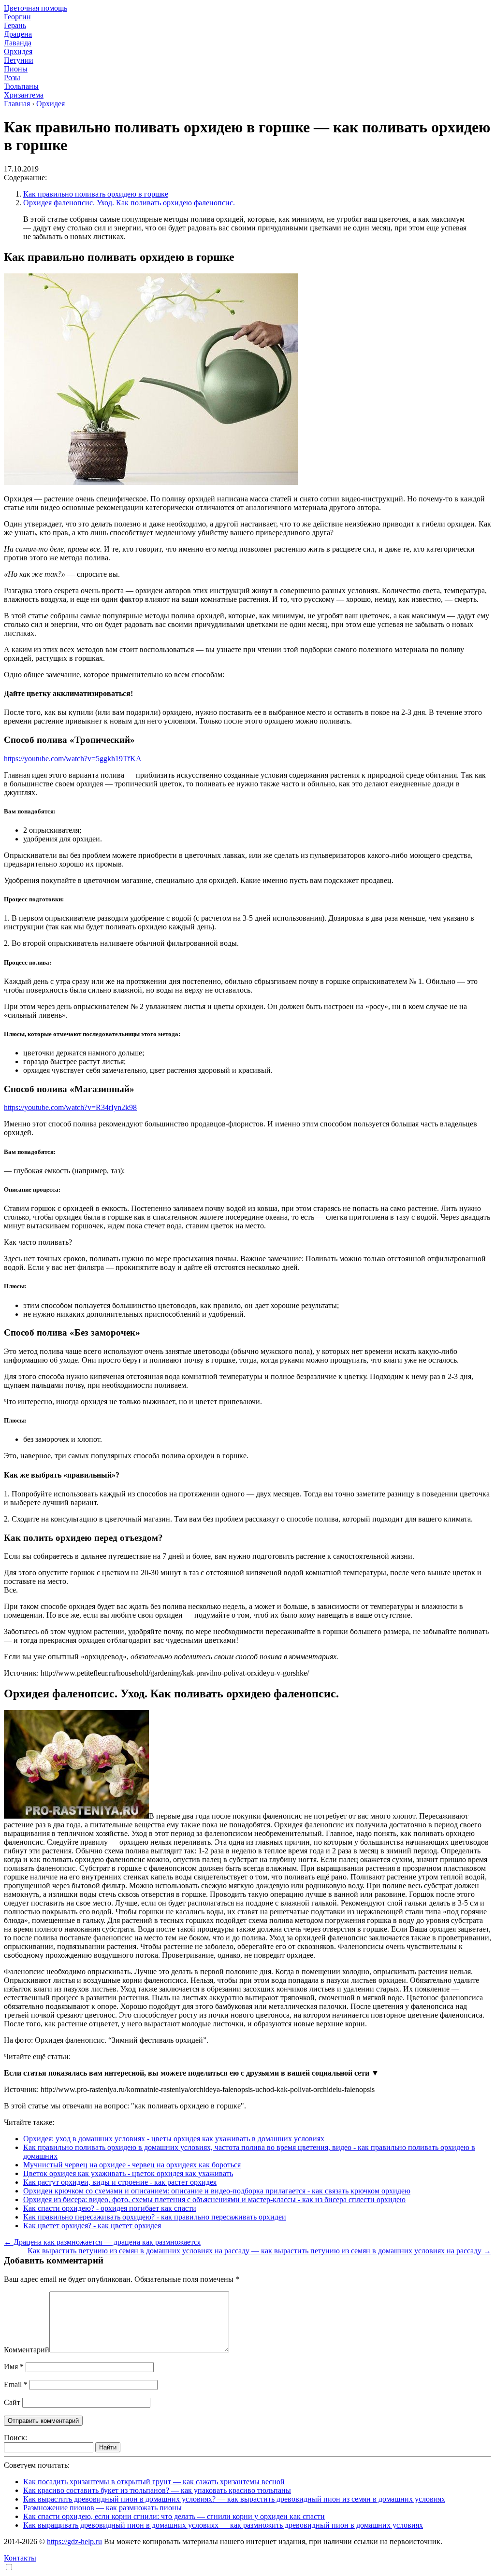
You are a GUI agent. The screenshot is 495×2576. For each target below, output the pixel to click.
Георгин (17, 17)
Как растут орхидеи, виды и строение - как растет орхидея (120, 2182)
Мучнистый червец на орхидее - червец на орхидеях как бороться (132, 2165)
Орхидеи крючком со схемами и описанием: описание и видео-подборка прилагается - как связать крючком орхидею (217, 2191)
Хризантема (24, 95)
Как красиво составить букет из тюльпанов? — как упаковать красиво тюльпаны (157, 2490)
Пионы (16, 69)
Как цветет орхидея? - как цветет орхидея (92, 2226)
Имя (14, 2367)
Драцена (18, 34)
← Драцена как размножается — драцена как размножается (102, 2242)
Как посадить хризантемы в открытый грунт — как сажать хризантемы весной (154, 2482)
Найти (108, 2447)
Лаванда (18, 43)
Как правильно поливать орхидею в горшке (96, 194)
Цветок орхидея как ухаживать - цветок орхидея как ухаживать (128, 2173)
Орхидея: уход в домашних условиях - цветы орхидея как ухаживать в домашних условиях (174, 2139)
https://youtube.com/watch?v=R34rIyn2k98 (70, 1107)
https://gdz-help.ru (74, 2541)
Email (16, 2384)
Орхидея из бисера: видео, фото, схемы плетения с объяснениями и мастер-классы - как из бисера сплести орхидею (214, 2199)
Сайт (12, 2402)
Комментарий (27, 2350)
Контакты (20, 2558)
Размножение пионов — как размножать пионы (102, 2508)
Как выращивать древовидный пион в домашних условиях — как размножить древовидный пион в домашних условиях (223, 2525)
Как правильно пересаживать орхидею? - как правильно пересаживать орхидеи (155, 2217)
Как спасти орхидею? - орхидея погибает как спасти (110, 2208)
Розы (12, 78)
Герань (15, 25)
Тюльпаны (21, 86)
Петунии (19, 60)
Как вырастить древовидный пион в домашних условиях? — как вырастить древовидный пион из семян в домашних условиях (234, 2499)
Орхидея (18, 51)
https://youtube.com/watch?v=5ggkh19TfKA (73, 759)
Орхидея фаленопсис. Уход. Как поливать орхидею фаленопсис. (129, 203)
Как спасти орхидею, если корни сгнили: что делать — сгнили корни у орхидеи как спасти (174, 2516)
